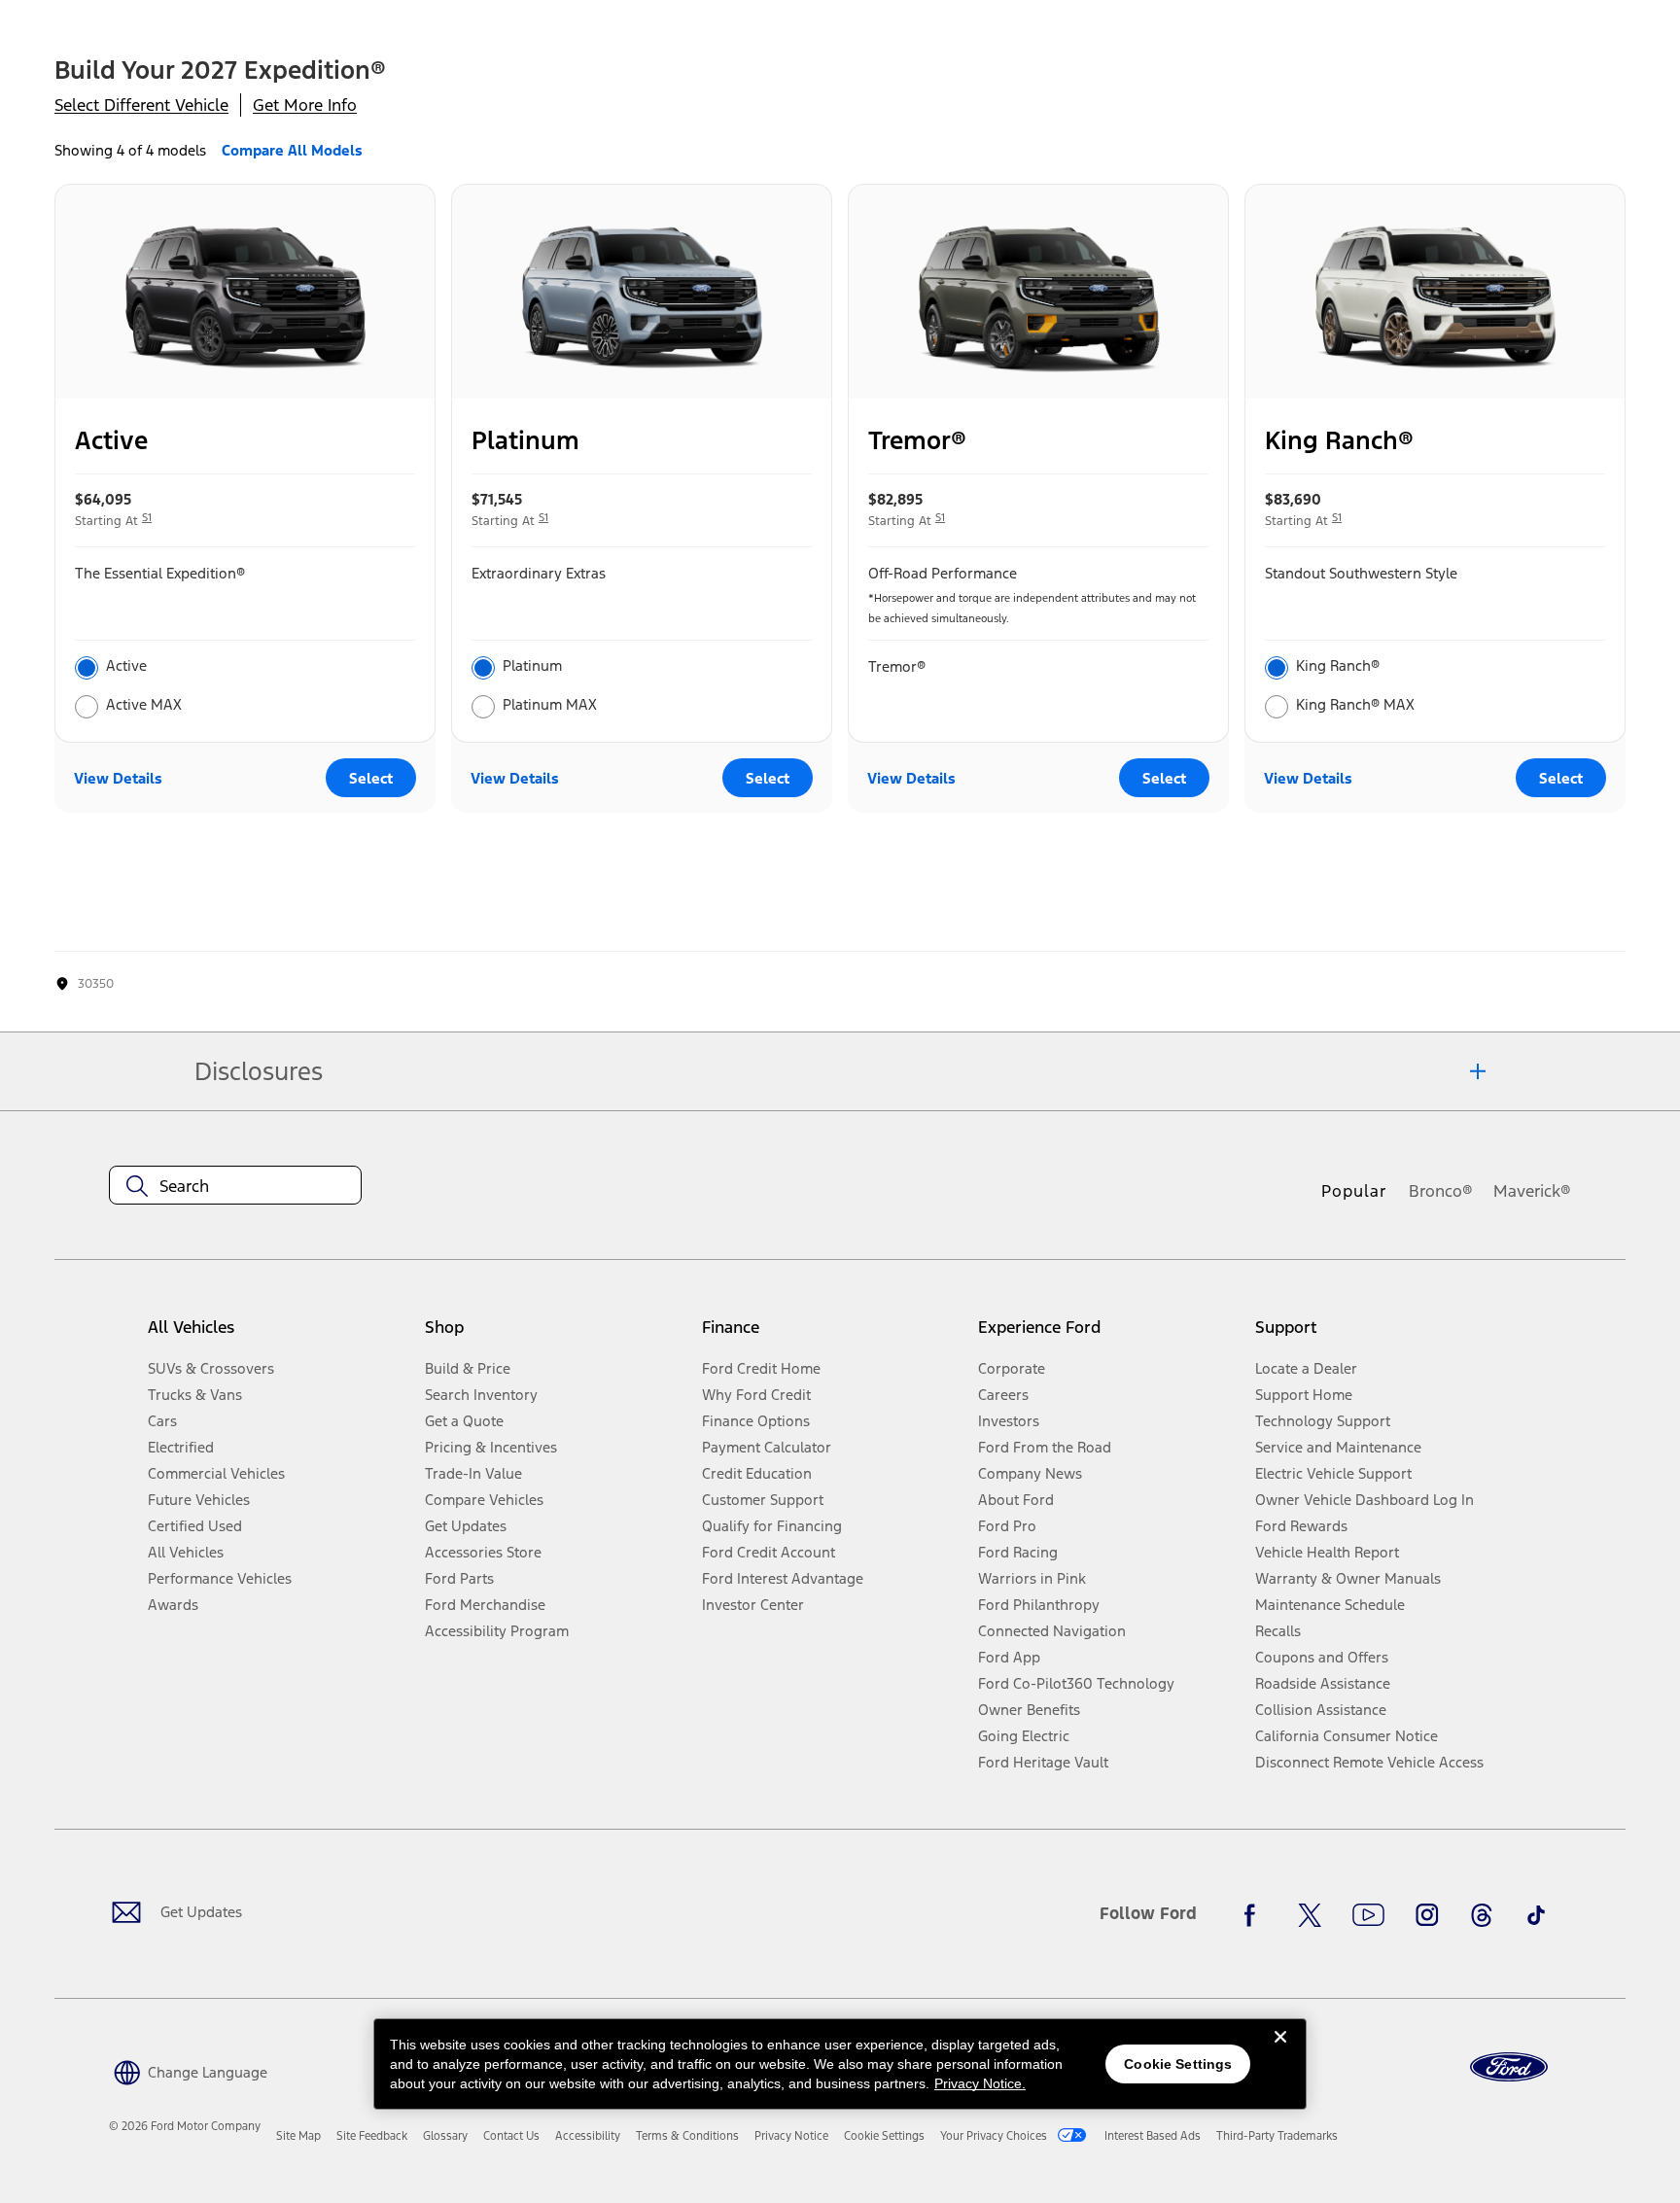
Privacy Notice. (980, 2083)
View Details (118, 778)
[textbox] (235, 1186)
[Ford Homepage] (1509, 2067)
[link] (298, 2136)
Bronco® (1441, 1191)
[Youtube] (1368, 1915)
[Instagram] (1427, 1915)
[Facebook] (1255, 1915)
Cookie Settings (1178, 2064)
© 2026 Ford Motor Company (185, 2126)
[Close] (1280, 2052)
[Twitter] (1310, 1915)
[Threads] (1482, 1915)
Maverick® (1532, 1191)
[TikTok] (1536, 1915)
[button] (188, 2070)
